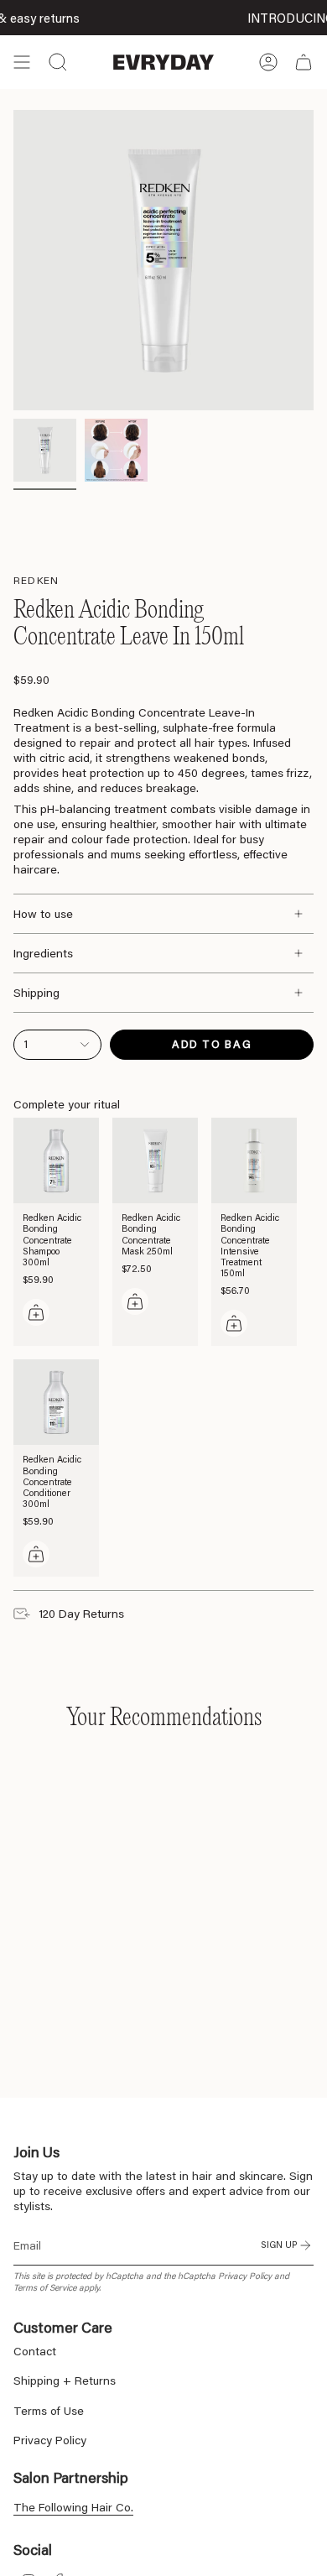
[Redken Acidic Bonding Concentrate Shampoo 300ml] (56, 1160)
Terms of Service (45, 2287)
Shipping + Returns (65, 2380)
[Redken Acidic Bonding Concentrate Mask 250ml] (155, 1160)
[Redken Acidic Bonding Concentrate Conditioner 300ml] (56, 1402)
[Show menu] (22, 62)
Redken (36, 580)
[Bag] (304, 62)
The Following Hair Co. (73, 2507)
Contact (35, 2351)
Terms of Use (49, 2411)
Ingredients (43, 953)
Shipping (36, 993)
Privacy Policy (245, 2276)
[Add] (36, 1312)
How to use (43, 914)
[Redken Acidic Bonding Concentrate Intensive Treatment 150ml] (254, 1160)
